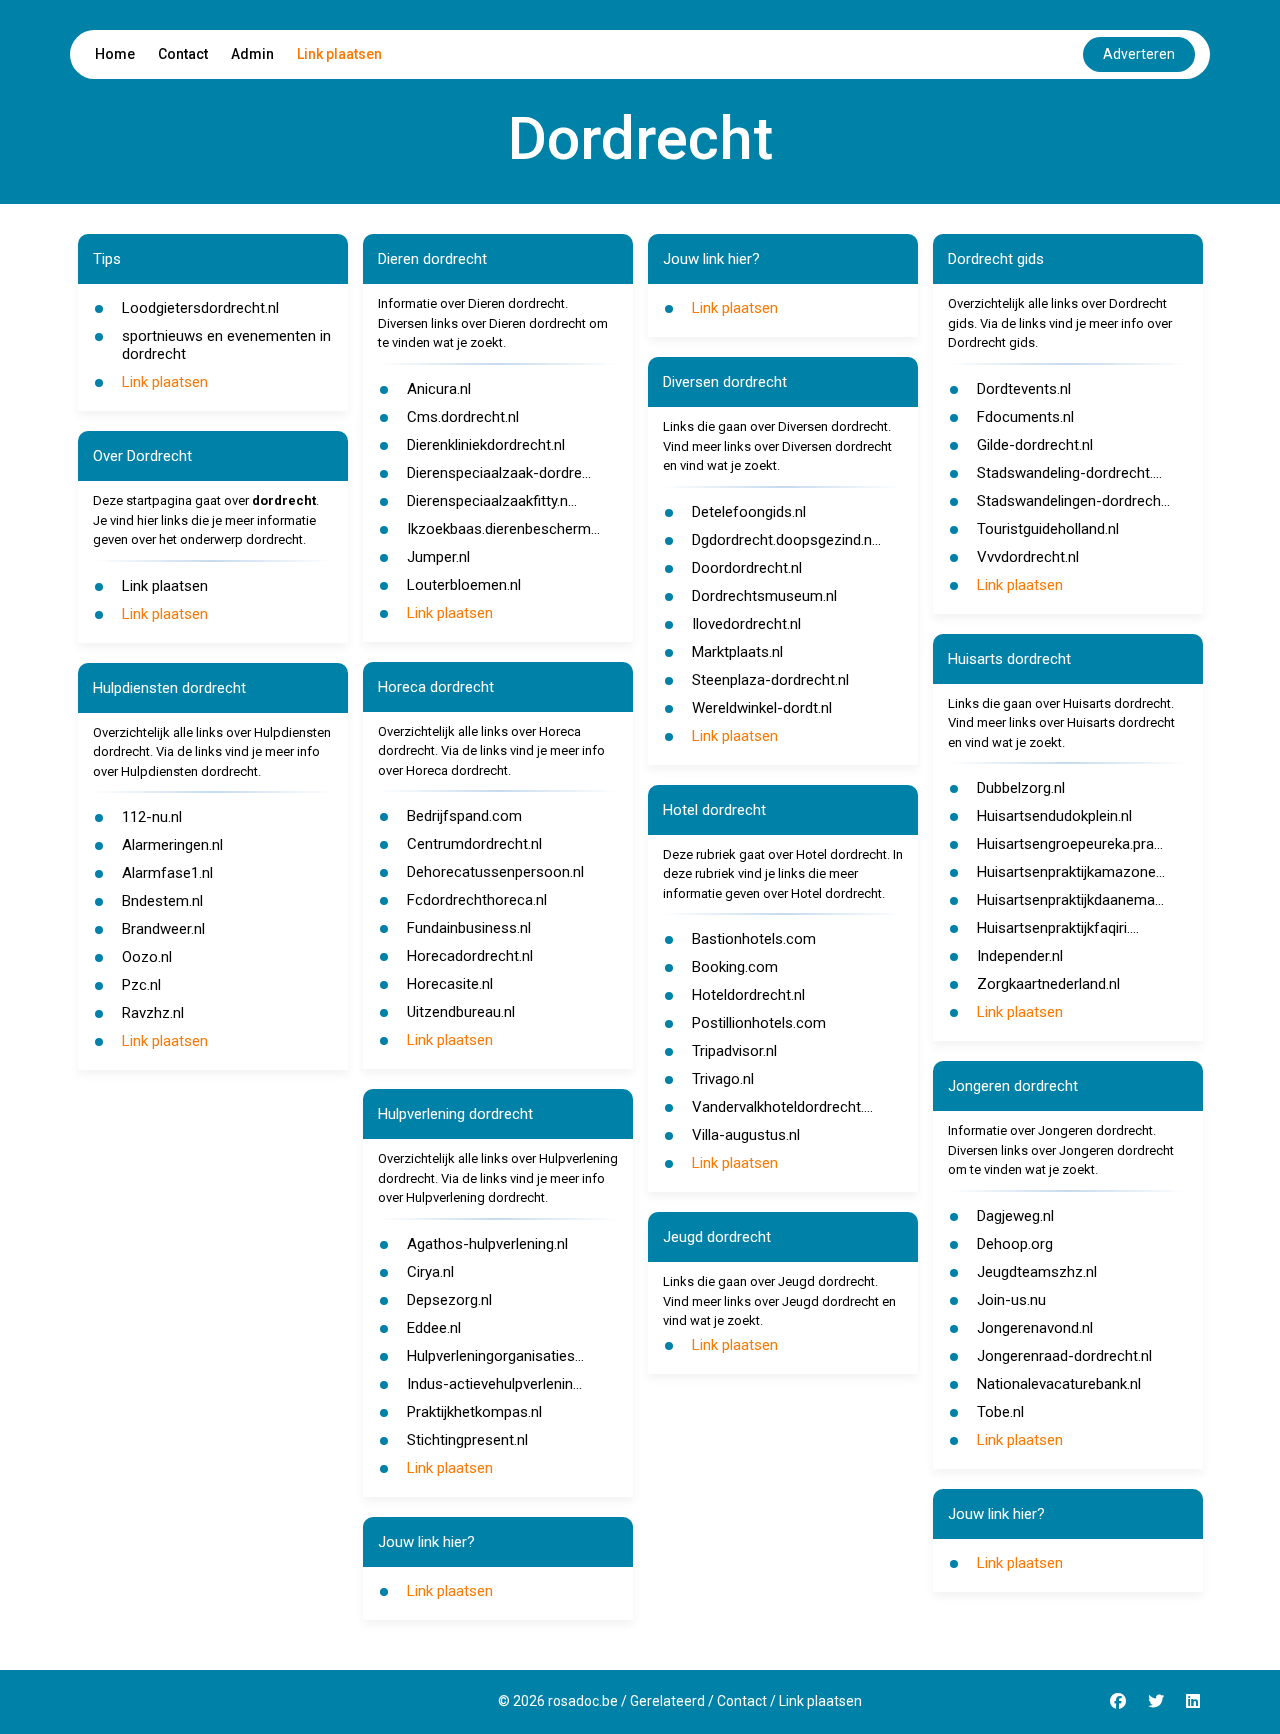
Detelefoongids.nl (749, 512)
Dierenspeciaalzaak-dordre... (499, 473)
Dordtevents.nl (1024, 389)
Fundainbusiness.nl (469, 928)
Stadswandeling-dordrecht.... (1069, 473)
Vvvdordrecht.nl (1028, 557)
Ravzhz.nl (153, 1013)
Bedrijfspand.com (464, 816)
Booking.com (735, 967)
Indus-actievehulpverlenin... (494, 1384)
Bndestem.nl (162, 901)
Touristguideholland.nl (1048, 529)
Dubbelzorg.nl (1021, 788)
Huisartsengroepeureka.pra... (1070, 844)
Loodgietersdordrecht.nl (200, 308)
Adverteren (1139, 54)
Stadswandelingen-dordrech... (1073, 501)
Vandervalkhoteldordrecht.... (782, 1107)
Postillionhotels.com (759, 1023)
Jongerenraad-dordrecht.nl (1064, 1356)
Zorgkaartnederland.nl (1048, 984)
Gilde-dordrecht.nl (1035, 445)
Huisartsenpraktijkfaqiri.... (1058, 928)
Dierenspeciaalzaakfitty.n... (492, 501)
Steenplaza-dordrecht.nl (770, 680)
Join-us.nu (1011, 1300)
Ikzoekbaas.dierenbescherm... (503, 529)
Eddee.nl (434, 1328)
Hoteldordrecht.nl (748, 995)
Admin (252, 54)
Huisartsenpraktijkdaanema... (1070, 900)
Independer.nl (1020, 956)
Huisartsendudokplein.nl (1054, 816)
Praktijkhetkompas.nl (474, 1412)
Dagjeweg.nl (1015, 1216)
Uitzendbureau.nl (461, 1012)
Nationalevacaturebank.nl (1059, 1384)
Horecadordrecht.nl (470, 956)
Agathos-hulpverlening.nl (487, 1244)
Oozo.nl (147, 957)
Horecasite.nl (450, 984)
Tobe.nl (1000, 1412)
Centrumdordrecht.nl (474, 844)
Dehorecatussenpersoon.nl (495, 872)
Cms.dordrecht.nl (463, 417)
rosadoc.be (583, 1701)
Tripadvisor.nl (734, 1051)
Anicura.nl (439, 389)
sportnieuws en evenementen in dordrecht (226, 345)
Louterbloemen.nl (464, 585)
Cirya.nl (430, 1272)
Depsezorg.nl (449, 1300)
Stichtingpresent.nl (467, 1440)
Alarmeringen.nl (172, 845)
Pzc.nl (141, 985)
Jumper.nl (438, 557)
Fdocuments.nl (1025, 417)
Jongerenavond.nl (1035, 1328)
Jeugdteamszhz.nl (1037, 1272)
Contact (183, 54)
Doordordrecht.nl (747, 568)
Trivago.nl (723, 1079)
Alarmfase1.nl (167, 873)
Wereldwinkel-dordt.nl (762, 708)
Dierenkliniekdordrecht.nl (486, 445)
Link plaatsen (339, 54)
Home (115, 54)
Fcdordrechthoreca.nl (477, 900)
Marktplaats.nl (737, 652)
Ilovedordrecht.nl (746, 624)
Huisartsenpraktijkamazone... (1071, 872)
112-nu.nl (152, 817)
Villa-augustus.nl (746, 1135)
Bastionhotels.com (754, 939)
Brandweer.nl (163, 929)
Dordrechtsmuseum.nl (764, 596)
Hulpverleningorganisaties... (495, 1356)
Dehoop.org (1015, 1244)
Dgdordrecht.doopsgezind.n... (786, 540)
